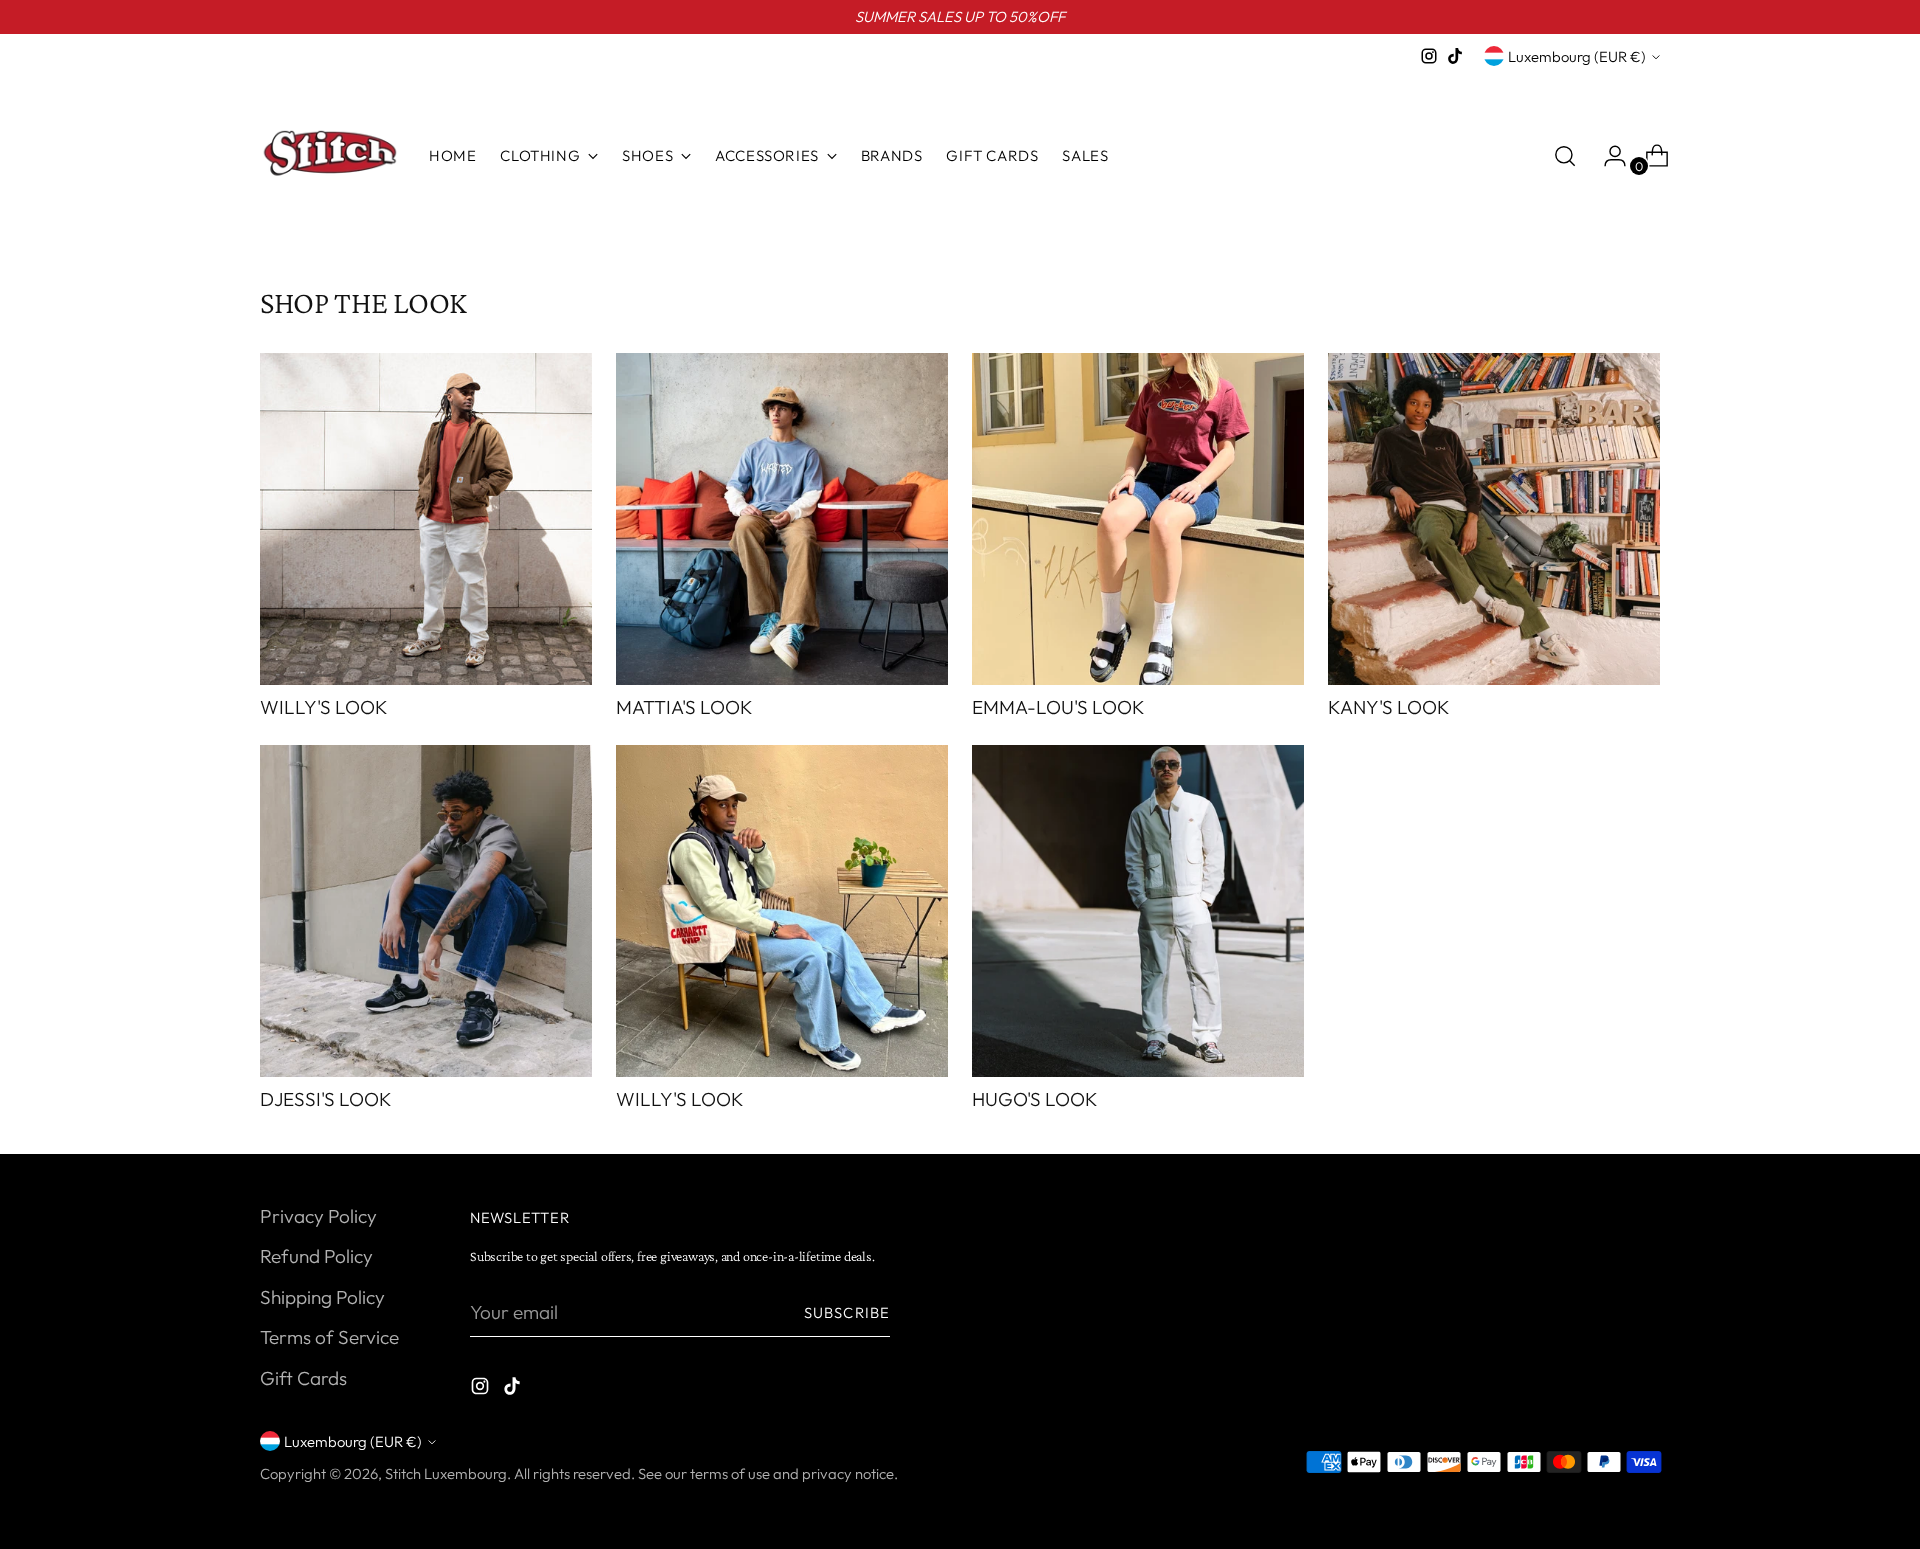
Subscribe (847, 1312)
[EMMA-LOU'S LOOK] (1138, 519)
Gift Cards (303, 1378)
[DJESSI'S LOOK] (426, 911)
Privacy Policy (318, 1216)
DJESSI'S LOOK (326, 1099)
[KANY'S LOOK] (1494, 519)
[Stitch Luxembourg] (330, 156)
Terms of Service (329, 1337)
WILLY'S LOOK (324, 707)
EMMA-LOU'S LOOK (1058, 707)
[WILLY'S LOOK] (426, 519)
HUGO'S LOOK (1035, 1099)
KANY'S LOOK (1389, 707)
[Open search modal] (1565, 156)
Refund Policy (316, 1256)
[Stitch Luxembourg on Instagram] (1429, 56)
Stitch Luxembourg (446, 1473)
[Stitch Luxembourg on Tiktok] (1455, 56)
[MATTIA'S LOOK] (782, 519)
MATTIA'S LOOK (684, 707)
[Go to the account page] (1607, 156)
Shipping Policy (322, 1297)
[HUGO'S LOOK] (1138, 911)
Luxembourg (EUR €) (1577, 56)
